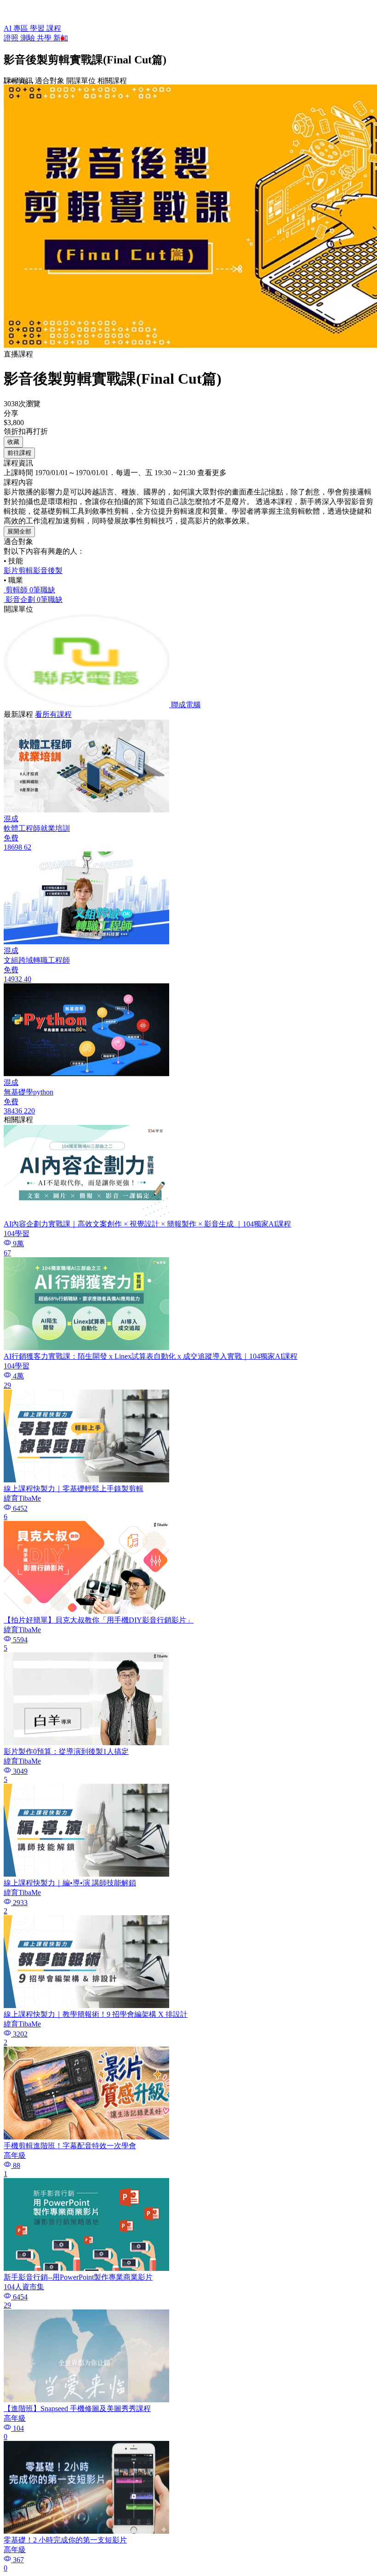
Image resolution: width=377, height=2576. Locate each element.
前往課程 (19, 453)
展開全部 (19, 531)
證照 (12, 38)
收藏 (13, 442)
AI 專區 (17, 28)
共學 (45, 38)
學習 (38, 28)
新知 (61, 38)
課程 (54, 28)
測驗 (29, 38)
